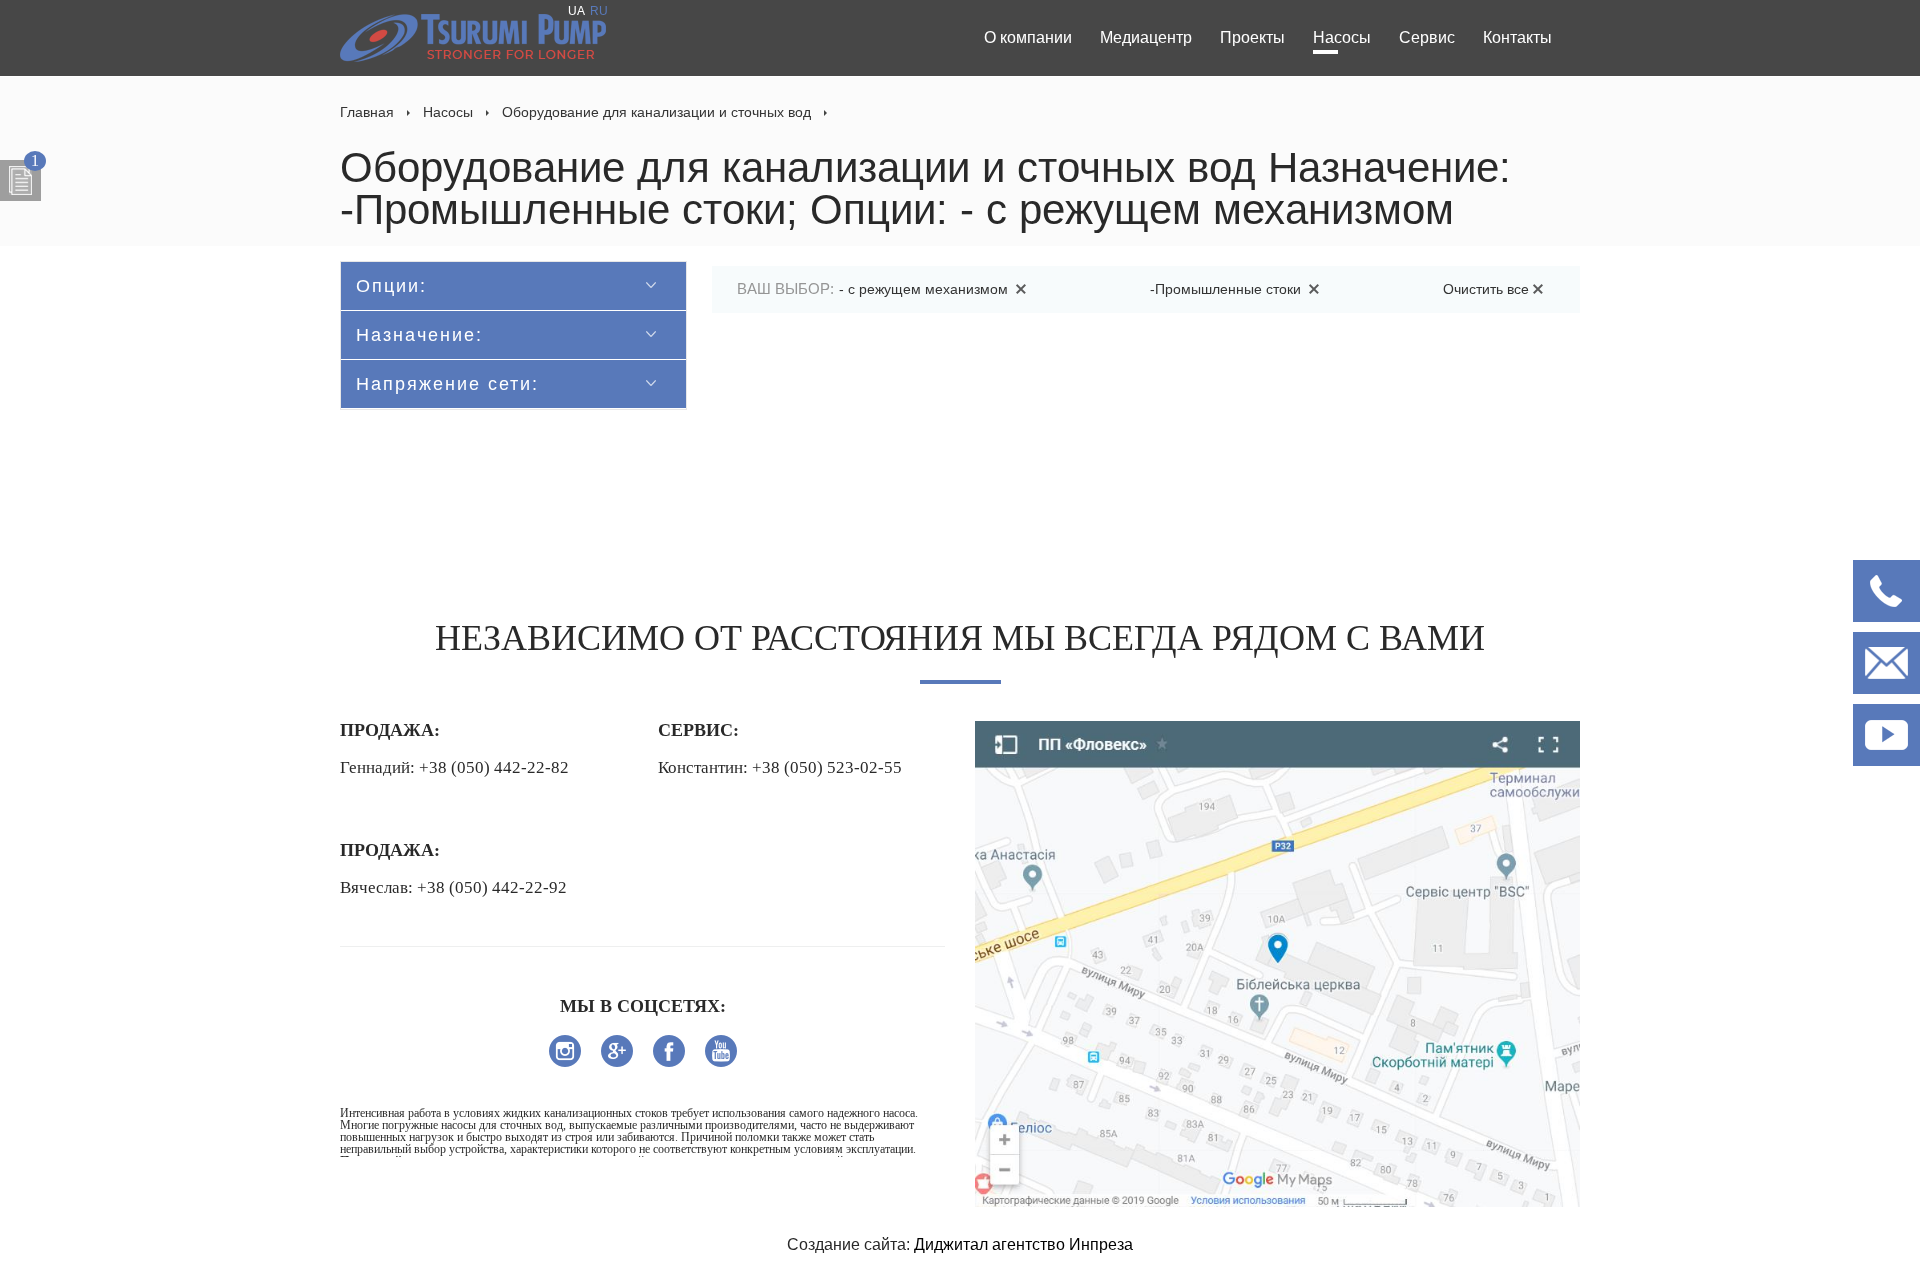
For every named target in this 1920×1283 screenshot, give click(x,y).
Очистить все (1486, 289)
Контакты (1517, 37)
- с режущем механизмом (925, 289)
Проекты (1252, 37)
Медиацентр (1146, 37)
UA (576, 11)
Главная (367, 112)
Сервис (1427, 37)
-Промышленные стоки (1227, 289)
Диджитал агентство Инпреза (1023, 1244)
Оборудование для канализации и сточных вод (656, 112)
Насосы (1342, 37)
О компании (1028, 37)
